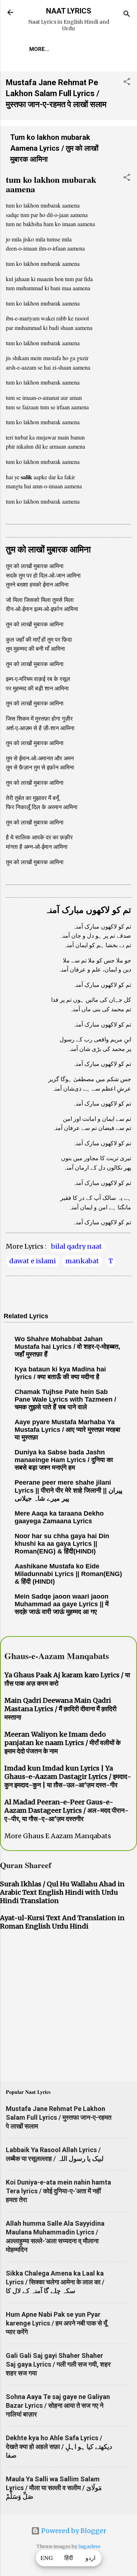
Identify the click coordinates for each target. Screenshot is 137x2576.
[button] (127, 83)
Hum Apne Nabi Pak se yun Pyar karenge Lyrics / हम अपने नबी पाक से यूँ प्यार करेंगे (56, 2323)
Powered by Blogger (73, 2531)
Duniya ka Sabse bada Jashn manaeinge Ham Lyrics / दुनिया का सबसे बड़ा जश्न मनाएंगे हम (64, 1460)
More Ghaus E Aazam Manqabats (58, 1836)
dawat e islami (33, 1261)
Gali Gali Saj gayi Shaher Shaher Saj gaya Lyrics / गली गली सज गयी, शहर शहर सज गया (58, 2364)
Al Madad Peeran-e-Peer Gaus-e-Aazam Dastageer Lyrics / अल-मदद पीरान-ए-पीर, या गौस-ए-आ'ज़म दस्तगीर (66, 1810)
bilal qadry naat (77, 1246)
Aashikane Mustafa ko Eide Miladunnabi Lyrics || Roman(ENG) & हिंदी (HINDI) (68, 1574)
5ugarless (89, 2546)
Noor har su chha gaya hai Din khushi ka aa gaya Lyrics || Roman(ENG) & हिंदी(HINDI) (62, 1544)
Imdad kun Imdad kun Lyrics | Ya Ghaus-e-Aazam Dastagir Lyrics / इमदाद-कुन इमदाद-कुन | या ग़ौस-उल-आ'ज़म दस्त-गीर (68, 1777)
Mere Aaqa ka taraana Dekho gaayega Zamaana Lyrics (59, 1517)
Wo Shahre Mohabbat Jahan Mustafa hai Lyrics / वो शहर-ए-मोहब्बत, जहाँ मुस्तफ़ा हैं (67, 1347)
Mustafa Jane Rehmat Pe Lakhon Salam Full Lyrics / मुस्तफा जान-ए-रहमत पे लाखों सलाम (56, 93)
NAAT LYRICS (69, 11)
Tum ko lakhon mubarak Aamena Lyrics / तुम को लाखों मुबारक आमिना (54, 148)
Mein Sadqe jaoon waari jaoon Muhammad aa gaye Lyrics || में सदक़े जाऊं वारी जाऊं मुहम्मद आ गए (62, 1604)
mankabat (82, 1261)
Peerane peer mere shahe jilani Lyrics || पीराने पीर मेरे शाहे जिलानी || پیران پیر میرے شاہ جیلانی (68, 1490)
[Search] (127, 15)
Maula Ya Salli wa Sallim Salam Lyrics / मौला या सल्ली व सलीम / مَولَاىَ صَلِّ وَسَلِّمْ (54, 2488)
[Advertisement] (68, 2007)
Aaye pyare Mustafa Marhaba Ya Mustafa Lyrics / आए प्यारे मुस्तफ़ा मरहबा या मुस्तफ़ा (67, 1430)
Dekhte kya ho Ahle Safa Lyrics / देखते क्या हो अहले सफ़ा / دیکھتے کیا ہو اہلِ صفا (59, 2447)
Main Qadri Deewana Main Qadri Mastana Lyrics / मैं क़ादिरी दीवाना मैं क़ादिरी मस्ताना (60, 1709)
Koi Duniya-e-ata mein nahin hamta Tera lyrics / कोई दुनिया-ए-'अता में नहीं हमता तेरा (58, 2191)
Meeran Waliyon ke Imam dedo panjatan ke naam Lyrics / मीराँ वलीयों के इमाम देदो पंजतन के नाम (62, 1743)
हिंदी (69, 2558)
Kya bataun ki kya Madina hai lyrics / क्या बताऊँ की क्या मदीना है (60, 1373)
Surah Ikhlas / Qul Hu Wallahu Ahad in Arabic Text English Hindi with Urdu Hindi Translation (62, 1892)
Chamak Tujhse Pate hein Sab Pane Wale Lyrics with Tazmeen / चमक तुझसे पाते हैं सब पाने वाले (65, 1399)
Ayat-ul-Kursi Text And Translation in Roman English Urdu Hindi (62, 1922)
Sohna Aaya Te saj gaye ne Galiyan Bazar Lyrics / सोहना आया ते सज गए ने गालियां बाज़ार (58, 2405)
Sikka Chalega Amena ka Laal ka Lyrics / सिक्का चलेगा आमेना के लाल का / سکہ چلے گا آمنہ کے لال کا (55, 2282)
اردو (90, 2558)
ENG (47, 2558)
